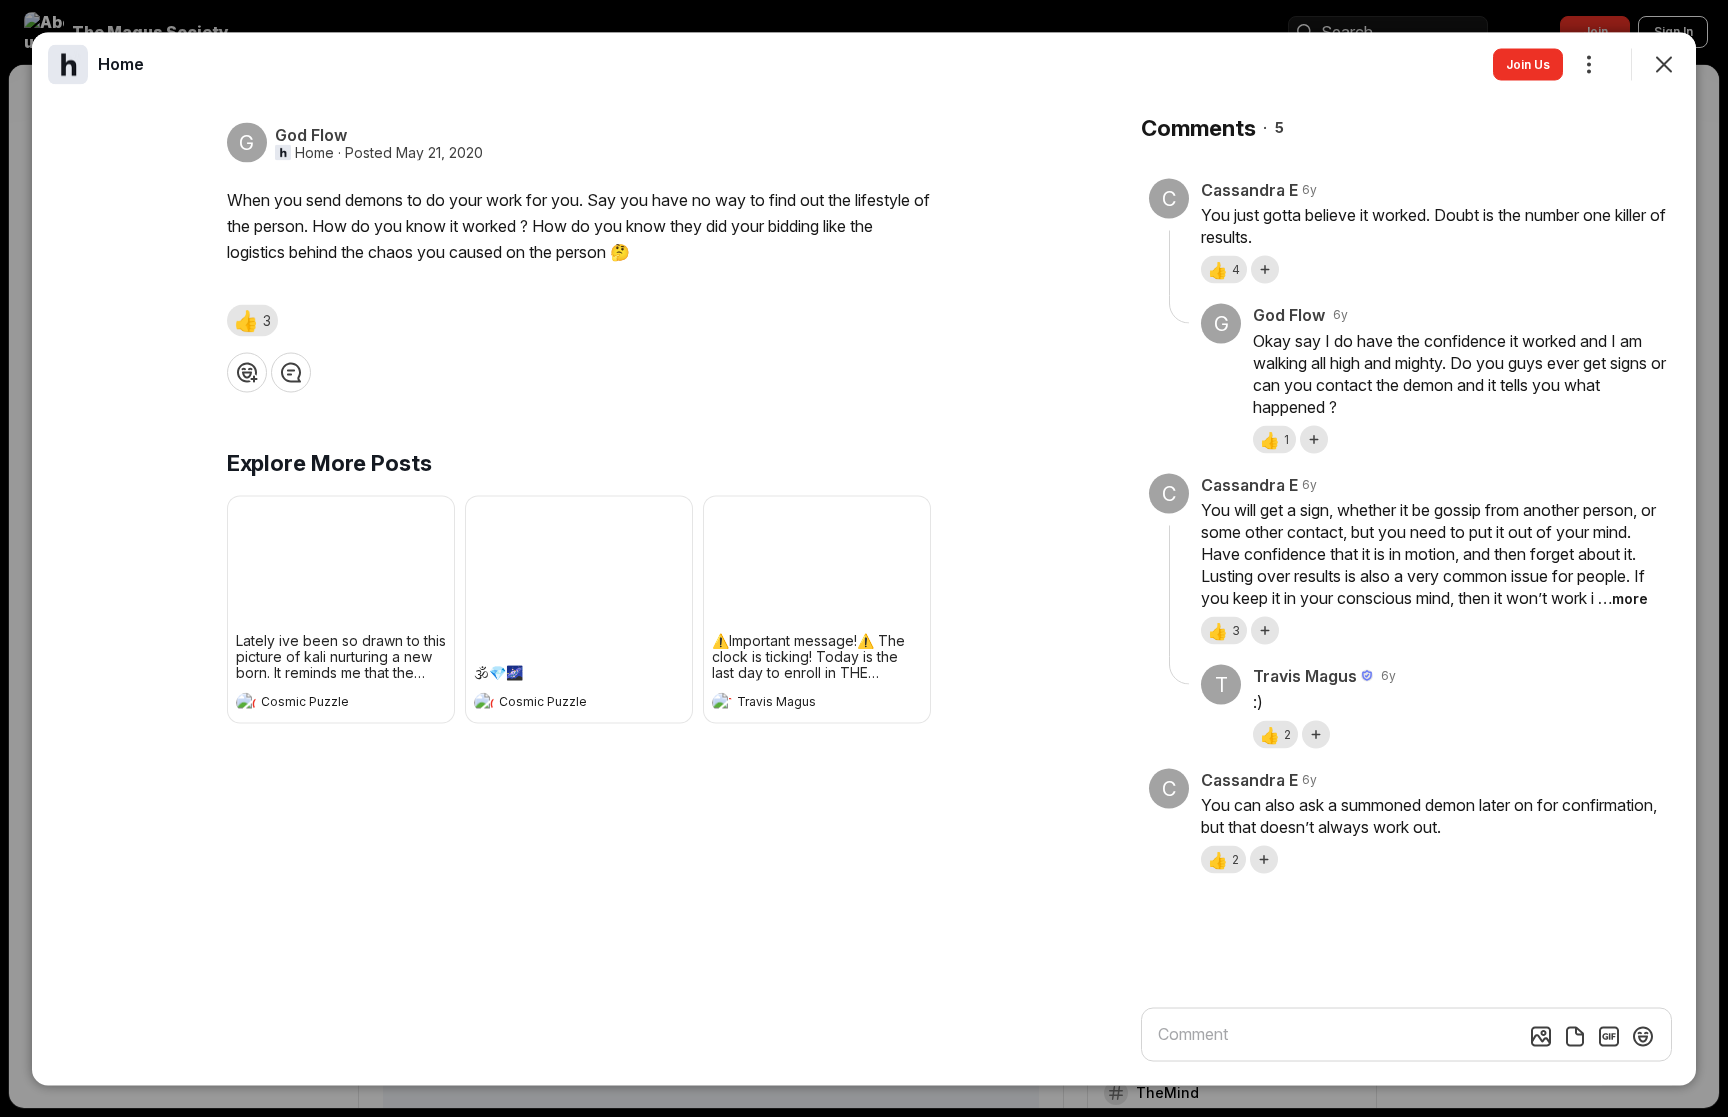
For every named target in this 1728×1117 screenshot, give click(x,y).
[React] (247, 372)
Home (314, 152)
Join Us (1528, 63)
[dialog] (864, 558)
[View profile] (246, 702)
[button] (252, 320)
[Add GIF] (1609, 1036)
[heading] (321, 704)
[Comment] (291, 372)
